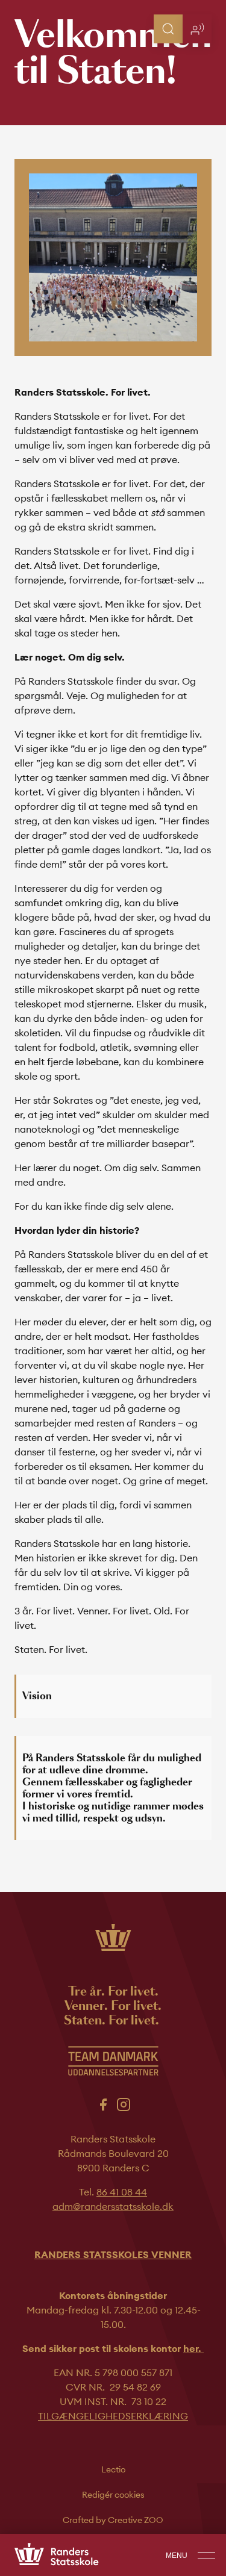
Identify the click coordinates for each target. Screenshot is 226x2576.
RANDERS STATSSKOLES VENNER (113, 2254)
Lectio (113, 2469)
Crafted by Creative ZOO (113, 2520)
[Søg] (168, 29)
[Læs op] (197, 29)
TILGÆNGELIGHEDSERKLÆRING (113, 2416)
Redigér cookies (113, 2495)
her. (193, 2348)
